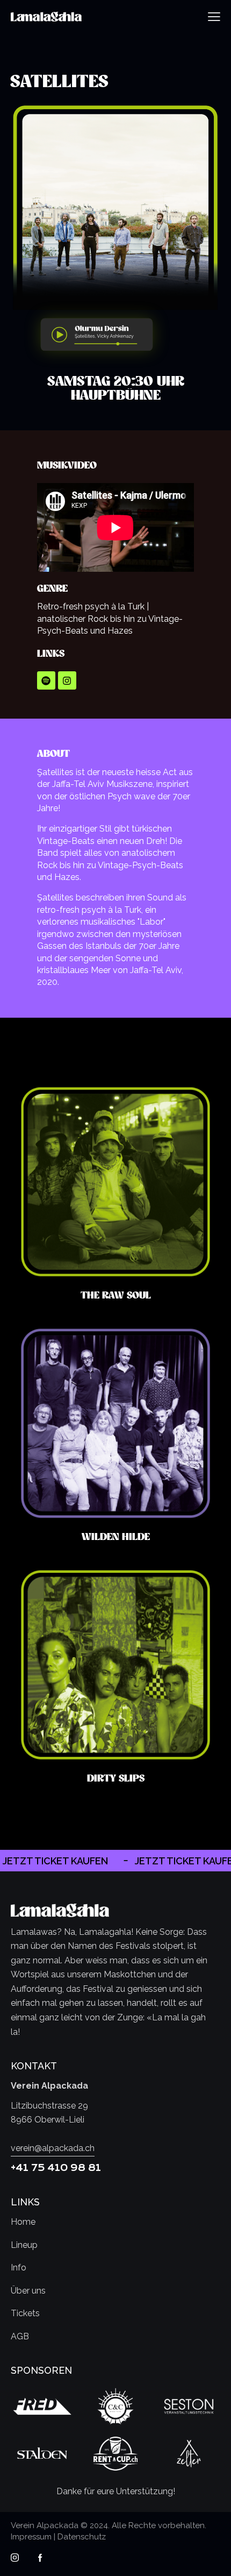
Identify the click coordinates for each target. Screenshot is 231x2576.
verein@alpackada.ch (53, 2148)
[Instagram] (67, 680)
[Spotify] (46, 680)
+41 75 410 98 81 (56, 2168)
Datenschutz (82, 2537)
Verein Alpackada (45, 2525)
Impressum (31, 2537)
